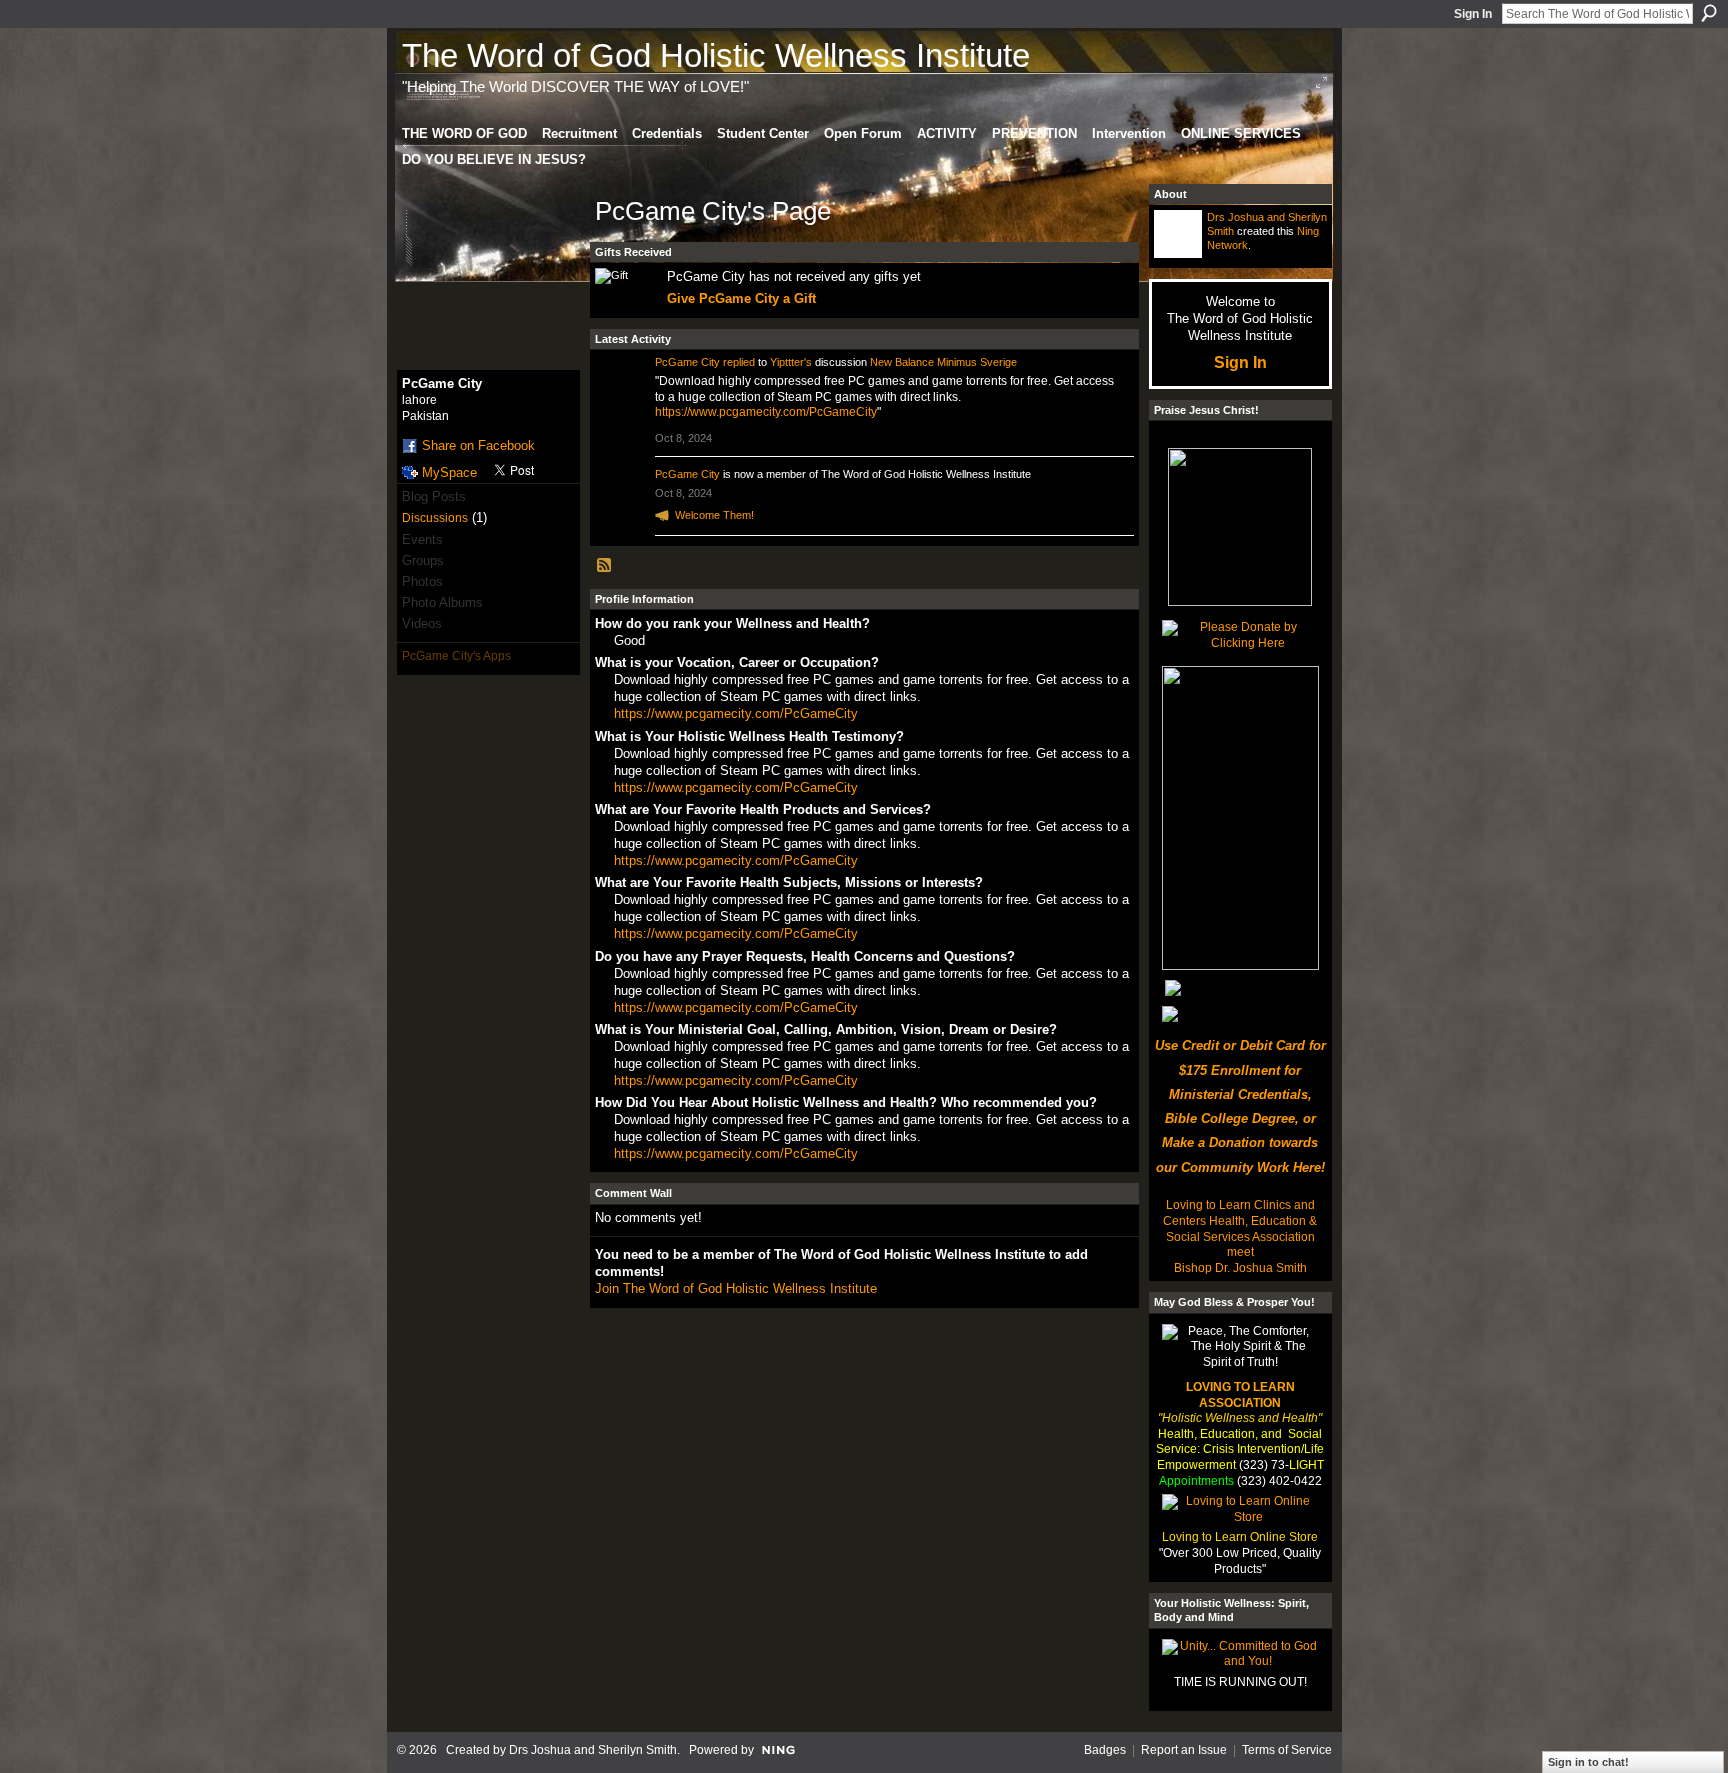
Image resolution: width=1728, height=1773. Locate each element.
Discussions (435, 518)
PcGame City (687, 362)
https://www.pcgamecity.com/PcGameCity (766, 412)
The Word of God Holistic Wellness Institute (716, 55)
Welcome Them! (714, 515)
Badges (1105, 1750)
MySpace (449, 472)
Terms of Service (1287, 1750)
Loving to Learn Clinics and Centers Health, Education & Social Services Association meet (1240, 1228)
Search (1709, 13)
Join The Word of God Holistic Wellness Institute (736, 1288)
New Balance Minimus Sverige (943, 362)
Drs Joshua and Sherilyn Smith (593, 1750)
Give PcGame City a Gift (741, 298)
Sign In (1473, 14)
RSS (605, 566)
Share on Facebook (478, 445)
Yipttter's (791, 362)
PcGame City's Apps (456, 656)
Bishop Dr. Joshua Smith (1240, 1268)
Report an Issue (1184, 1750)
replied (739, 362)
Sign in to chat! (1588, 1762)
